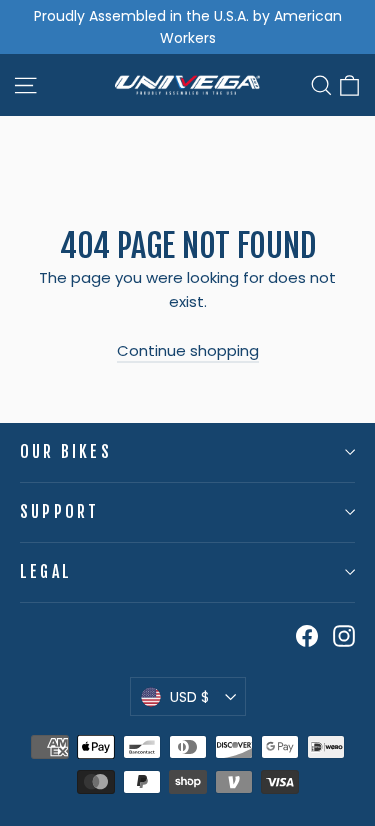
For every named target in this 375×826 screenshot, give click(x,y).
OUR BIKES (66, 452)
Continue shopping (188, 350)
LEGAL (46, 572)
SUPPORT (59, 512)
